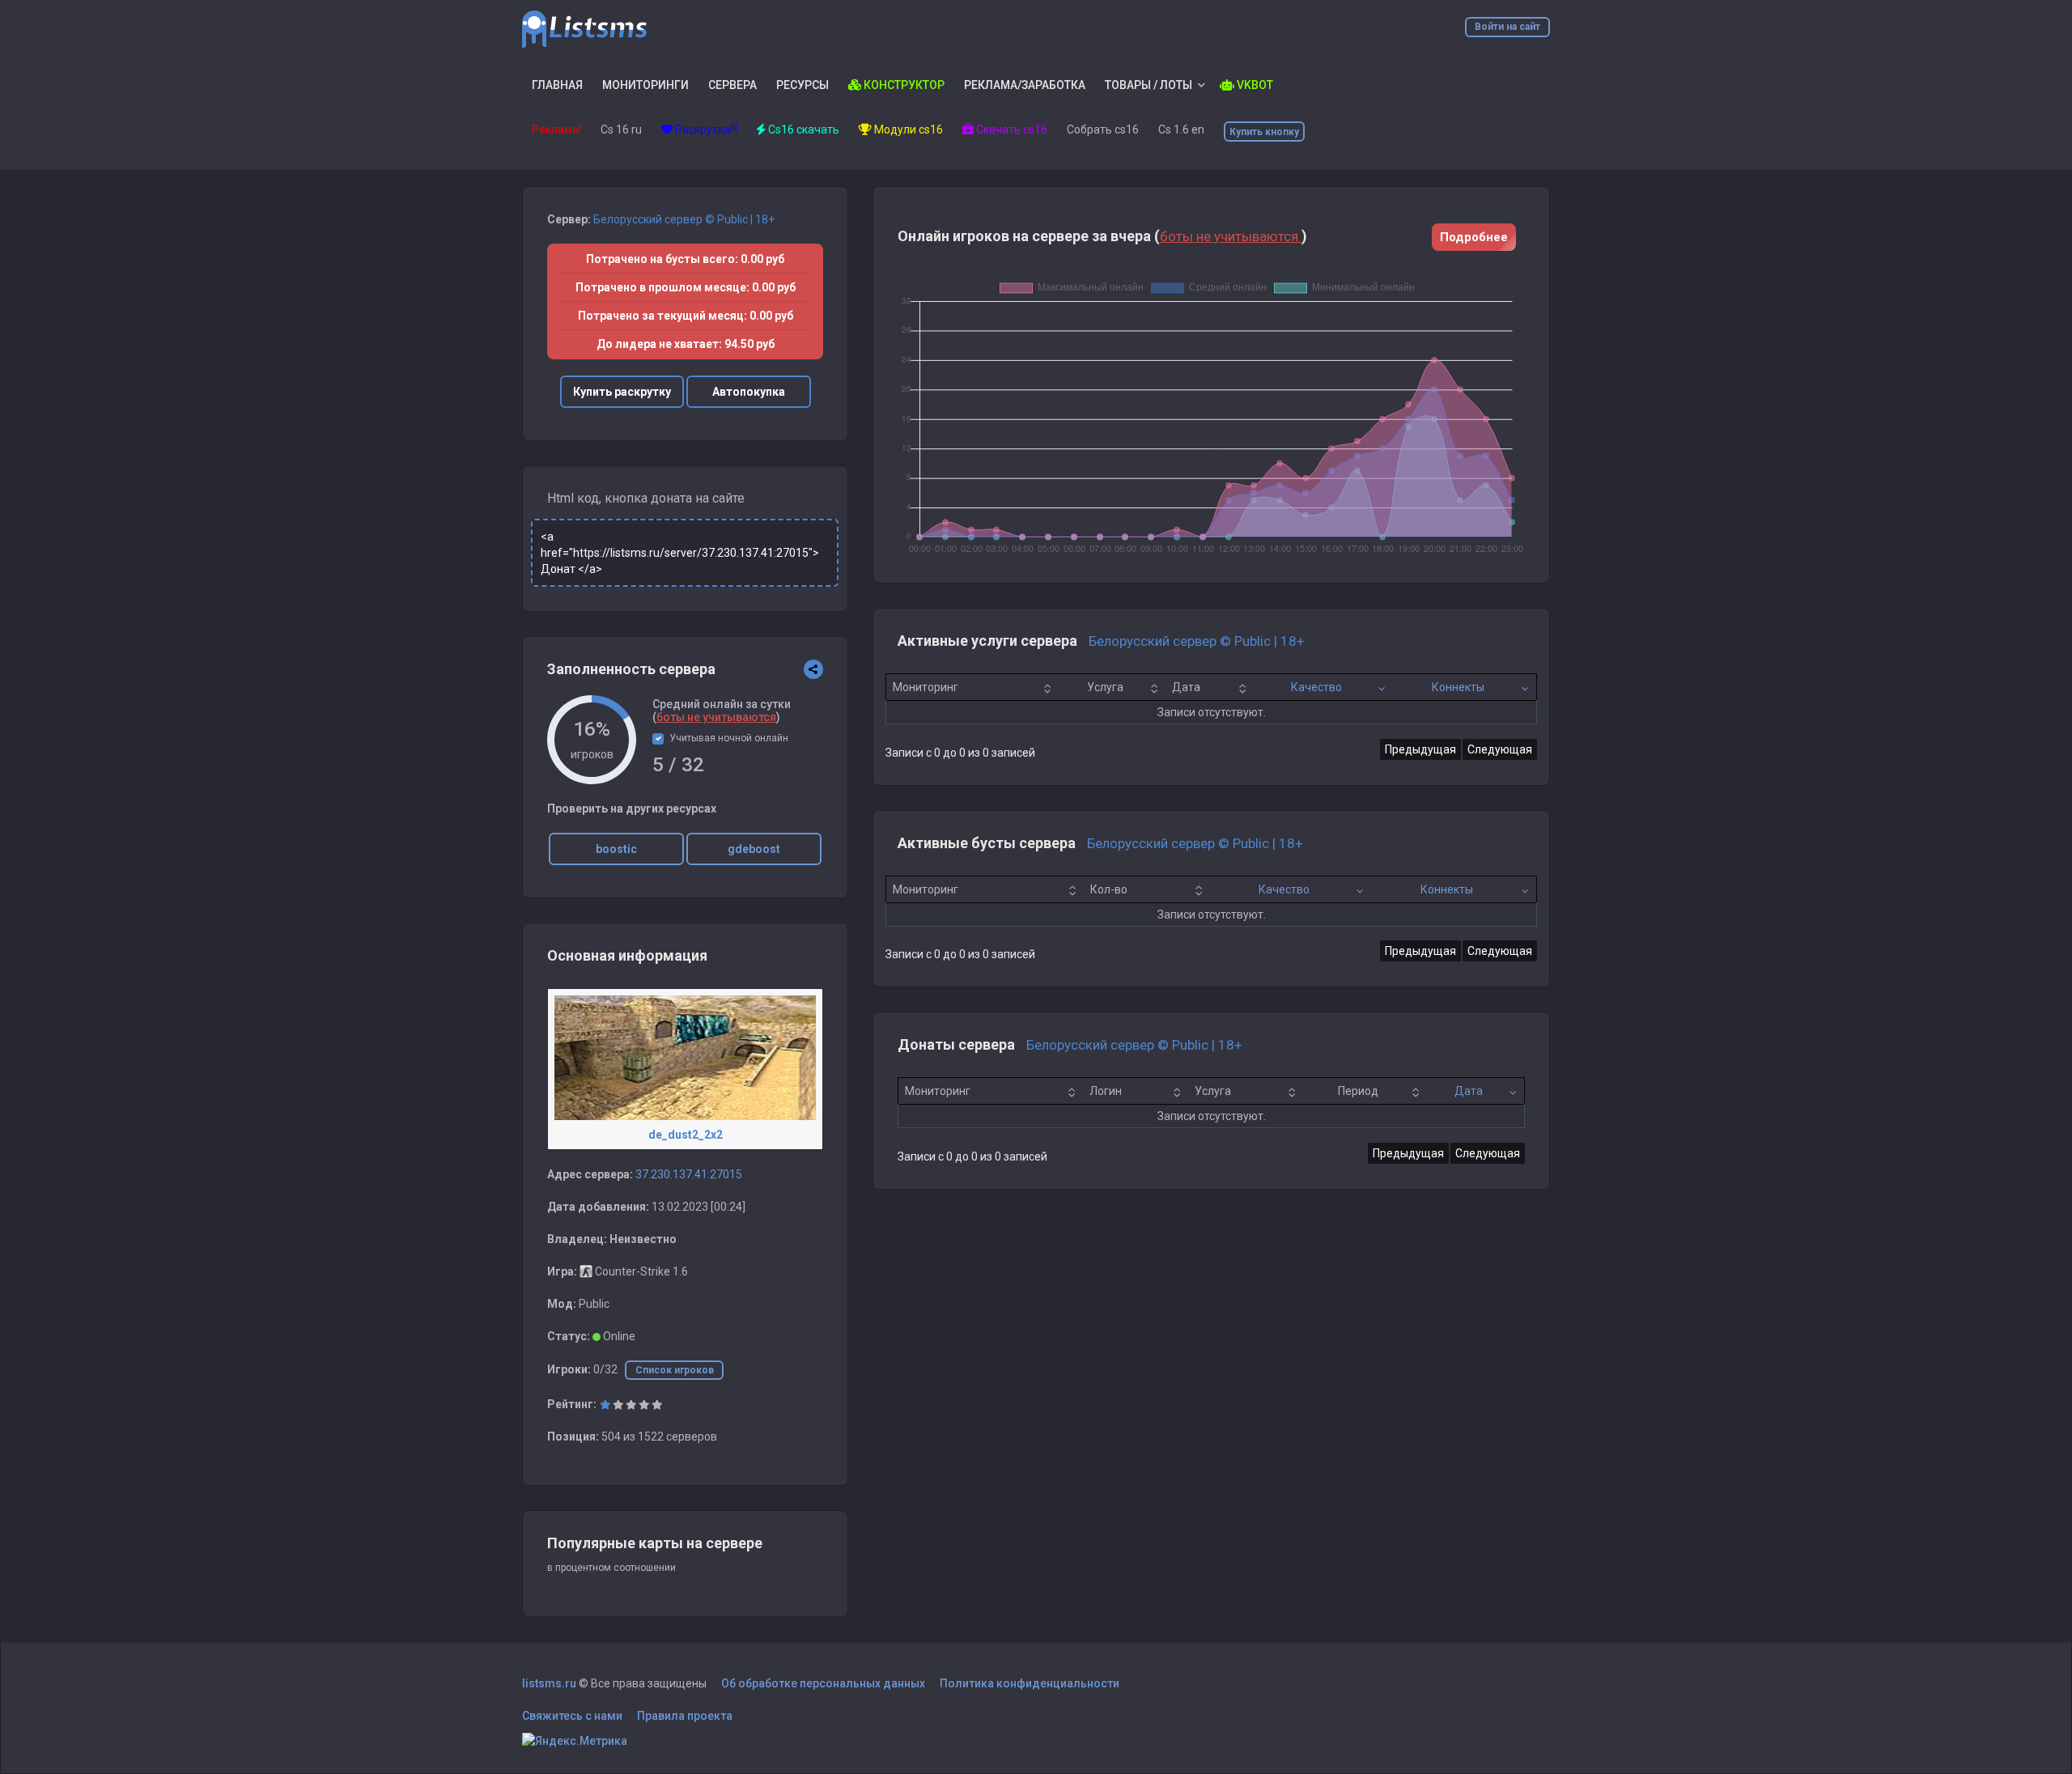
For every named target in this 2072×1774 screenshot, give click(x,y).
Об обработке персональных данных (823, 1683)
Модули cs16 (907, 129)
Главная (557, 85)
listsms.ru (549, 1683)
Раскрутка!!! (705, 129)
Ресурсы (802, 85)
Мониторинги (645, 85)
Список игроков (675, 1370)
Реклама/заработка (1025, 85)
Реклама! (556, 129)
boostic (616, 849)
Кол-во (1109, 889)
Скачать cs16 (1011, 129)
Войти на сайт (1507, 27)
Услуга (1105, 687)
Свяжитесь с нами (572, 1716)
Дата (1186, 687)
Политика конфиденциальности (1030, 1683)
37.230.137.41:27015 (689, 1174)
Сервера (732, 85)
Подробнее (1474, 237)
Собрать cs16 (1103, 129)
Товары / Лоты (1149, 85)
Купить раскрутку (622, 392)
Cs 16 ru (621, 129)
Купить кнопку (1264, 132)
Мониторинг (926, 687)
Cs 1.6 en (1181, 129)
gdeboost (754, 849)
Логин (1106, 1091)
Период (1358, 1091)
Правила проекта (685, 1716)
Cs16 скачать (802, 129)
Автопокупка (749, 392)
